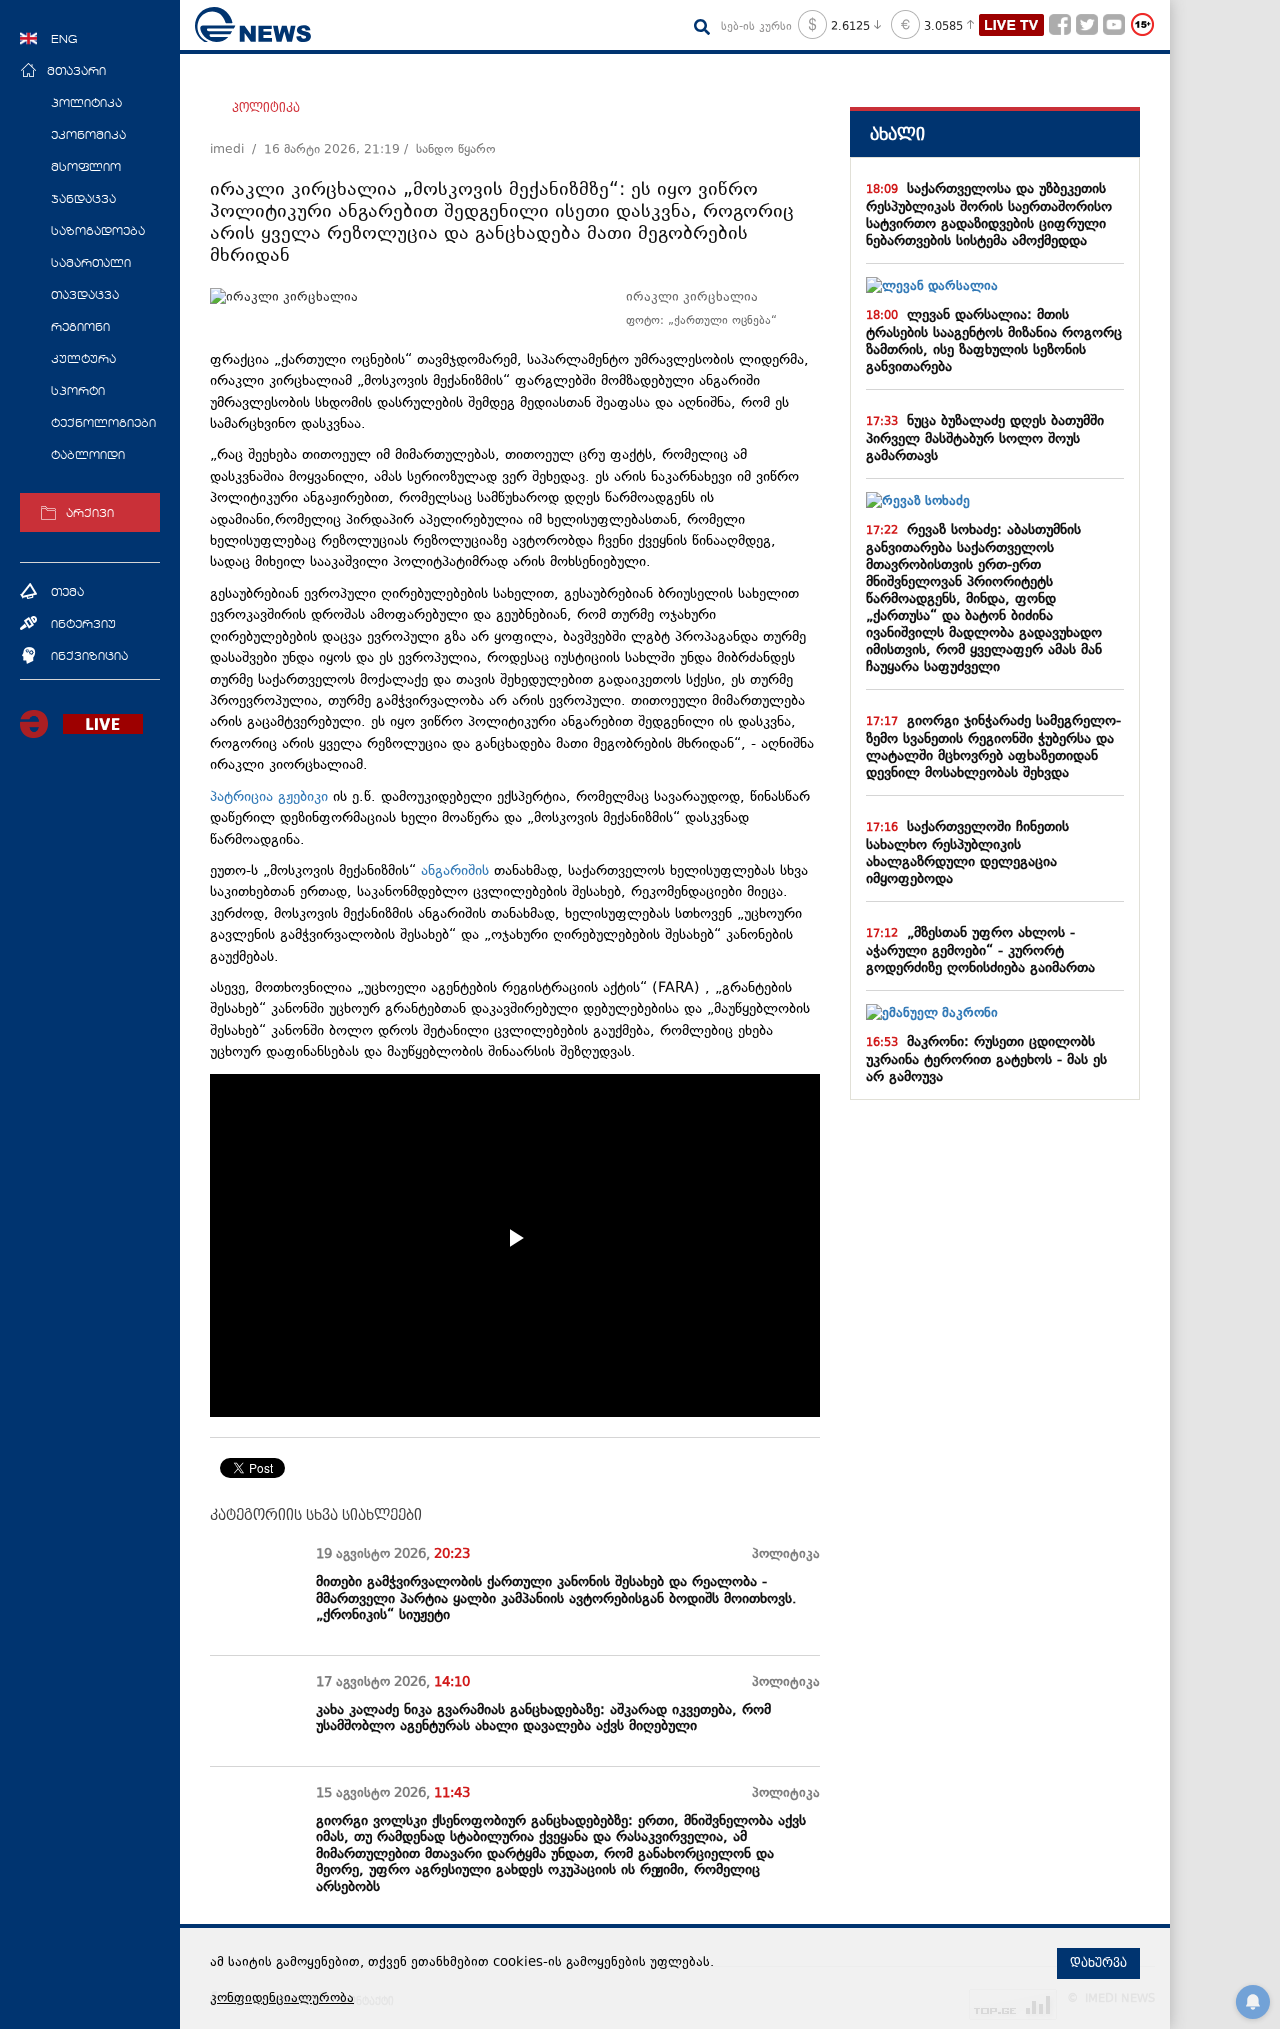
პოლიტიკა (266, 108)
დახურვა (1098, 1963)
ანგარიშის (457, 871)
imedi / (237, 150)
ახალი (897, 134)
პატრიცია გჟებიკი (271, 797)
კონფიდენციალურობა (282, 1999)
